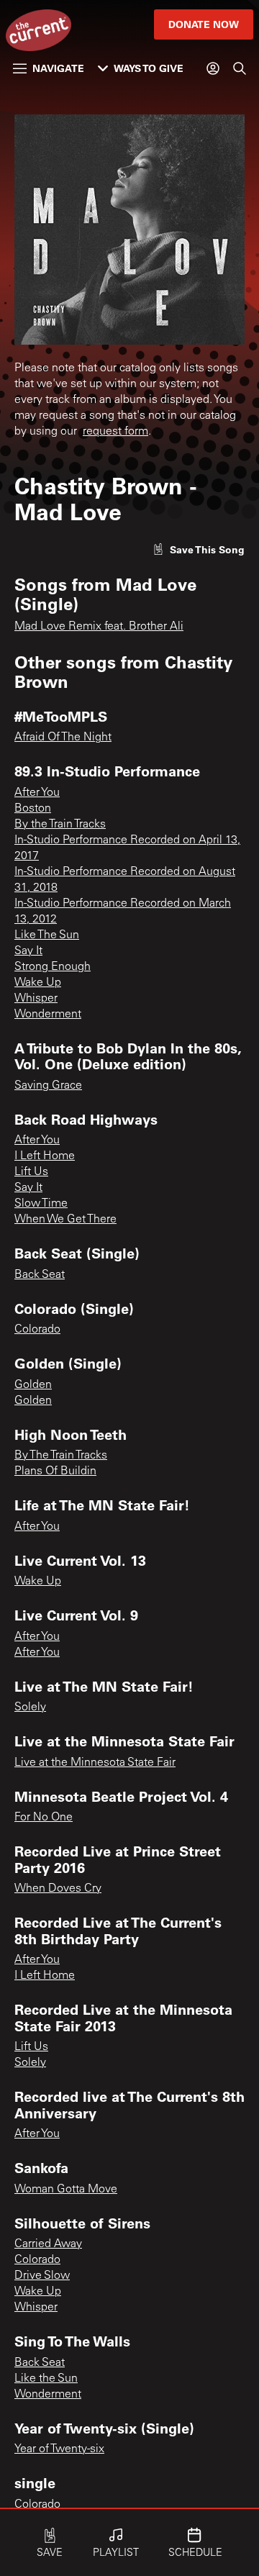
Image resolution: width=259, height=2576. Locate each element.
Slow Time (41, 1204)
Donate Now (204, 24)
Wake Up (38, 983)
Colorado (37, 1330)
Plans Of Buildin (55, 1471)
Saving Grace (48, 1086)
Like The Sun (47, 935)
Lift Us (31, 1172)
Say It (28, 951)
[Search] (240, 68)
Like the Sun (46, 2379)
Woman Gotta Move (66, 2190)
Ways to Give (149, 68)
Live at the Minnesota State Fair (95, 1763)
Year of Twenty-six (59, 2449)
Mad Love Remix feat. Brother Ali (99, 627)
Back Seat (40, 1275)
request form (115, 432)
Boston (33, 809)
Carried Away (48, 2244)
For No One (44, 1818)
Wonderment (48, 1015)
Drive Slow (42, 2276)
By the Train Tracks (60, 825)
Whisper (36, 999)
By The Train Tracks (61, 1456)
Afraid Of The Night (63, 738)
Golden (33, 1385)
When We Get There (65, 1220)
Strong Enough (53, 967)
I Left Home (45, 1156)
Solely (30, 1707)
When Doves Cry (58, 1889)
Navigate (58, 68)
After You (37, 793)
